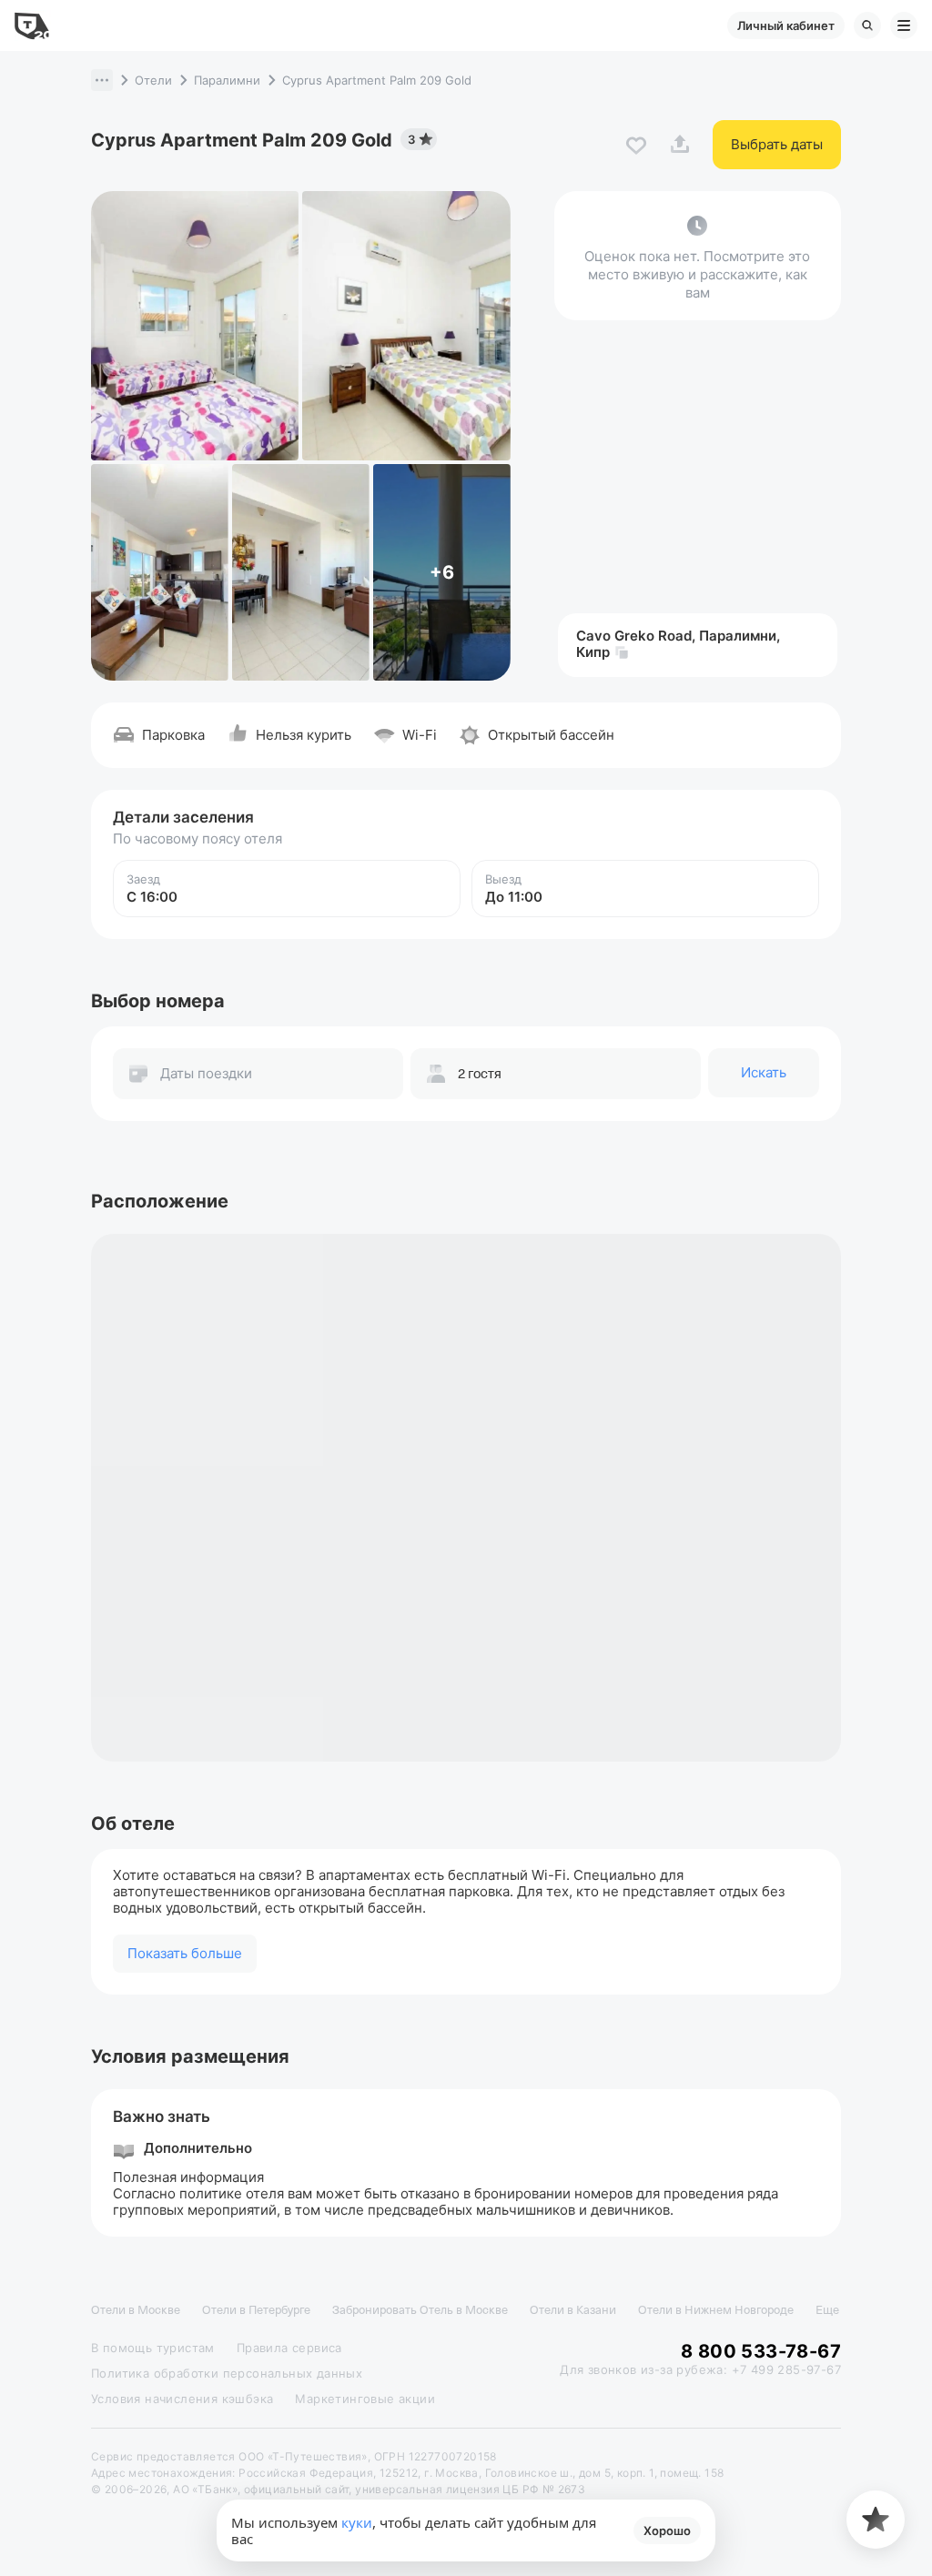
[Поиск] (867, 25)
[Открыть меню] (904, 25)
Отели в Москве (136, 2310)
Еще (827, 2310)
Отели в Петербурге (256, 2310)
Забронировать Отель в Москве (420, 2310)
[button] (102, 80)
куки (357, 2522)
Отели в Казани (573, 2310)
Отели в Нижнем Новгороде (716, 2310)
